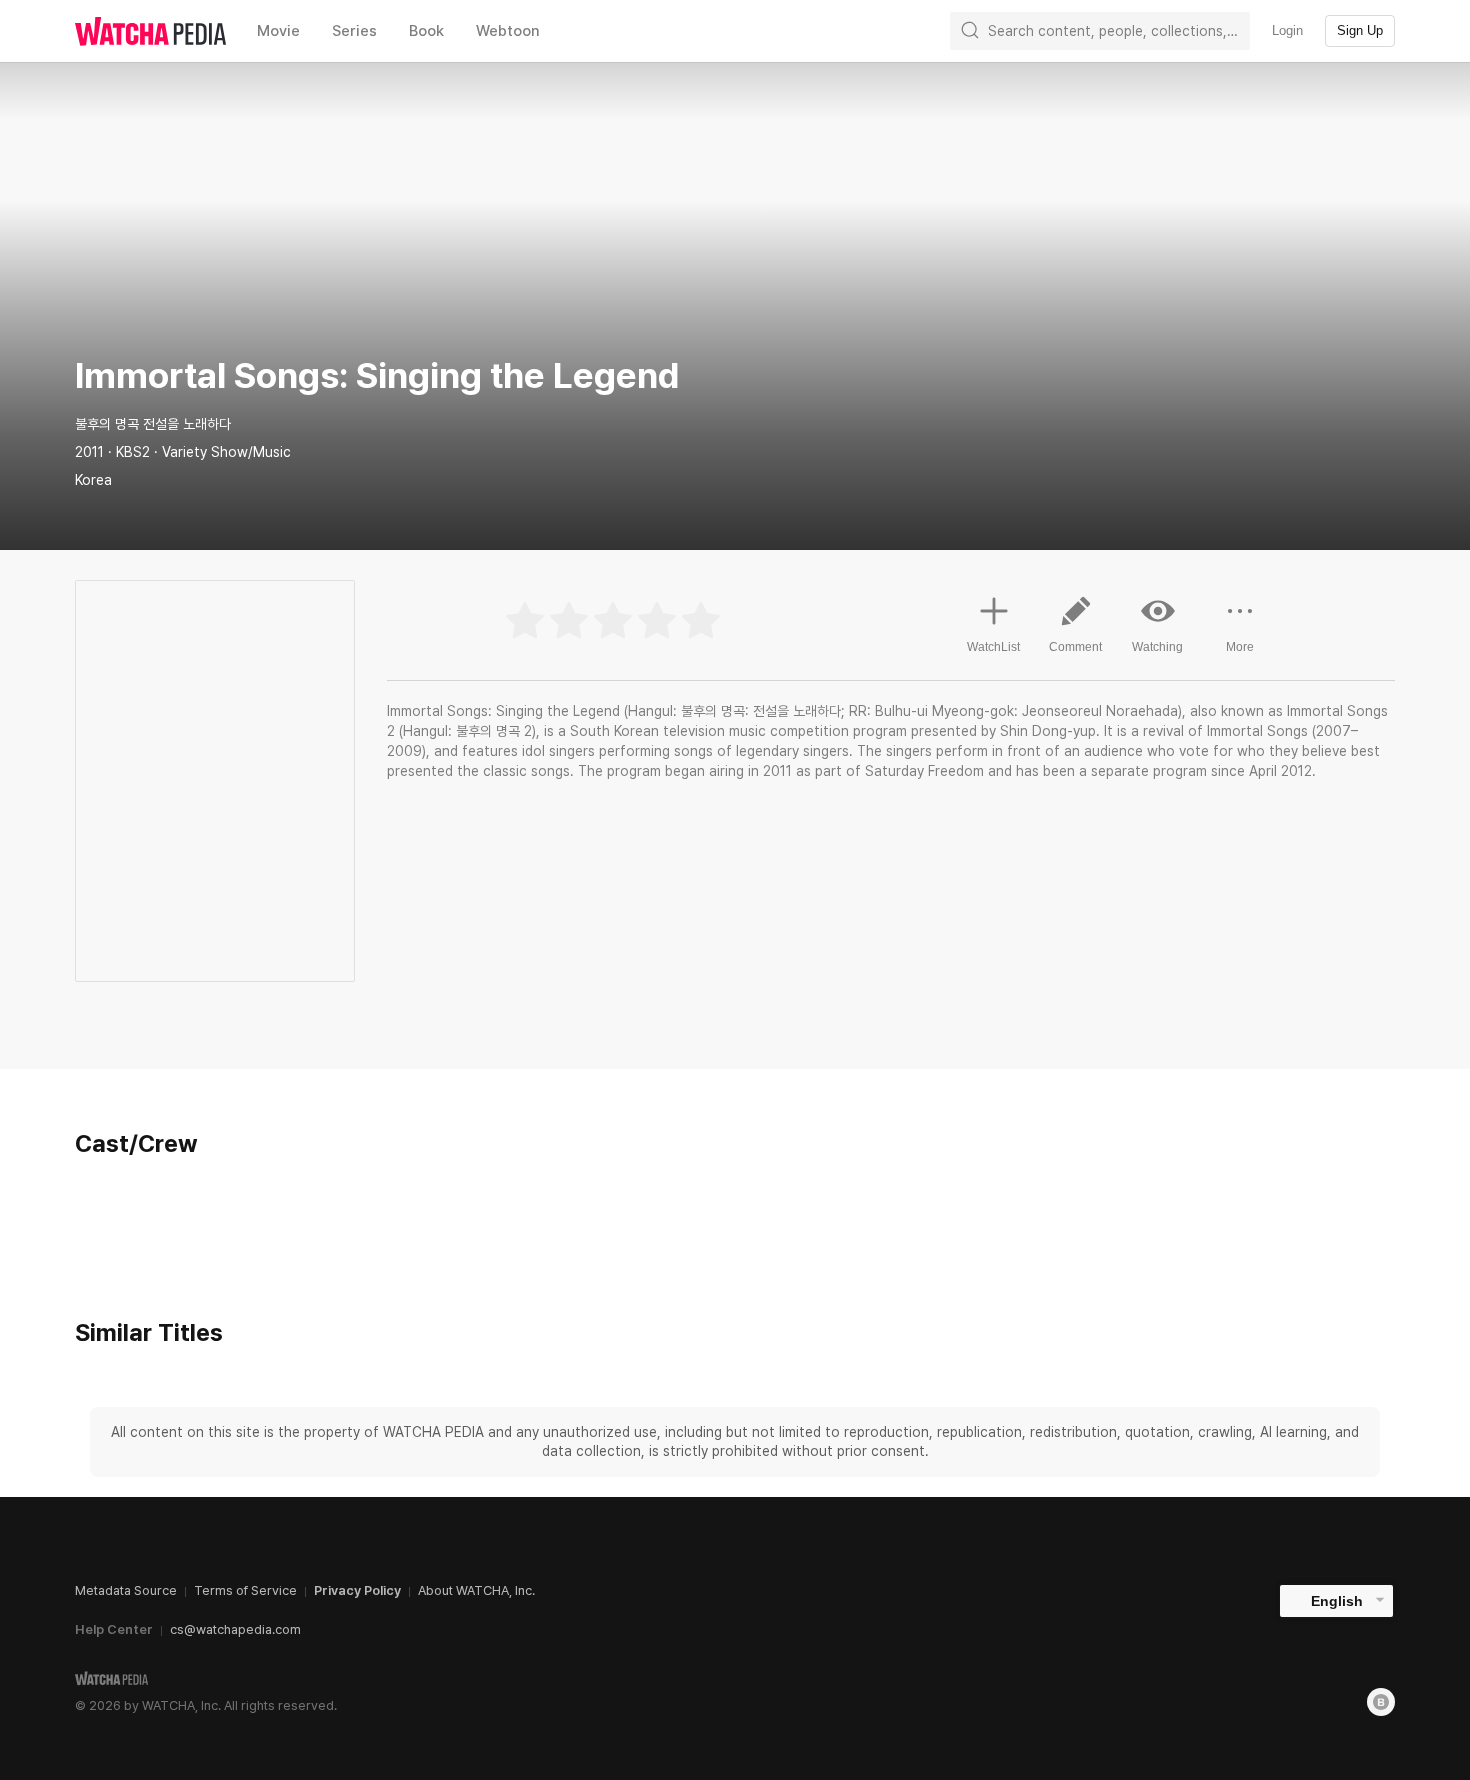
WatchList (993, 647)
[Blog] (1381, 1702)
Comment (1075, 647)
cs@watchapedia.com (235, 1629)
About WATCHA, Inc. (476, 1590)
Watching (1157, 647)
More (1240, 647)
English (1337, 1601)
